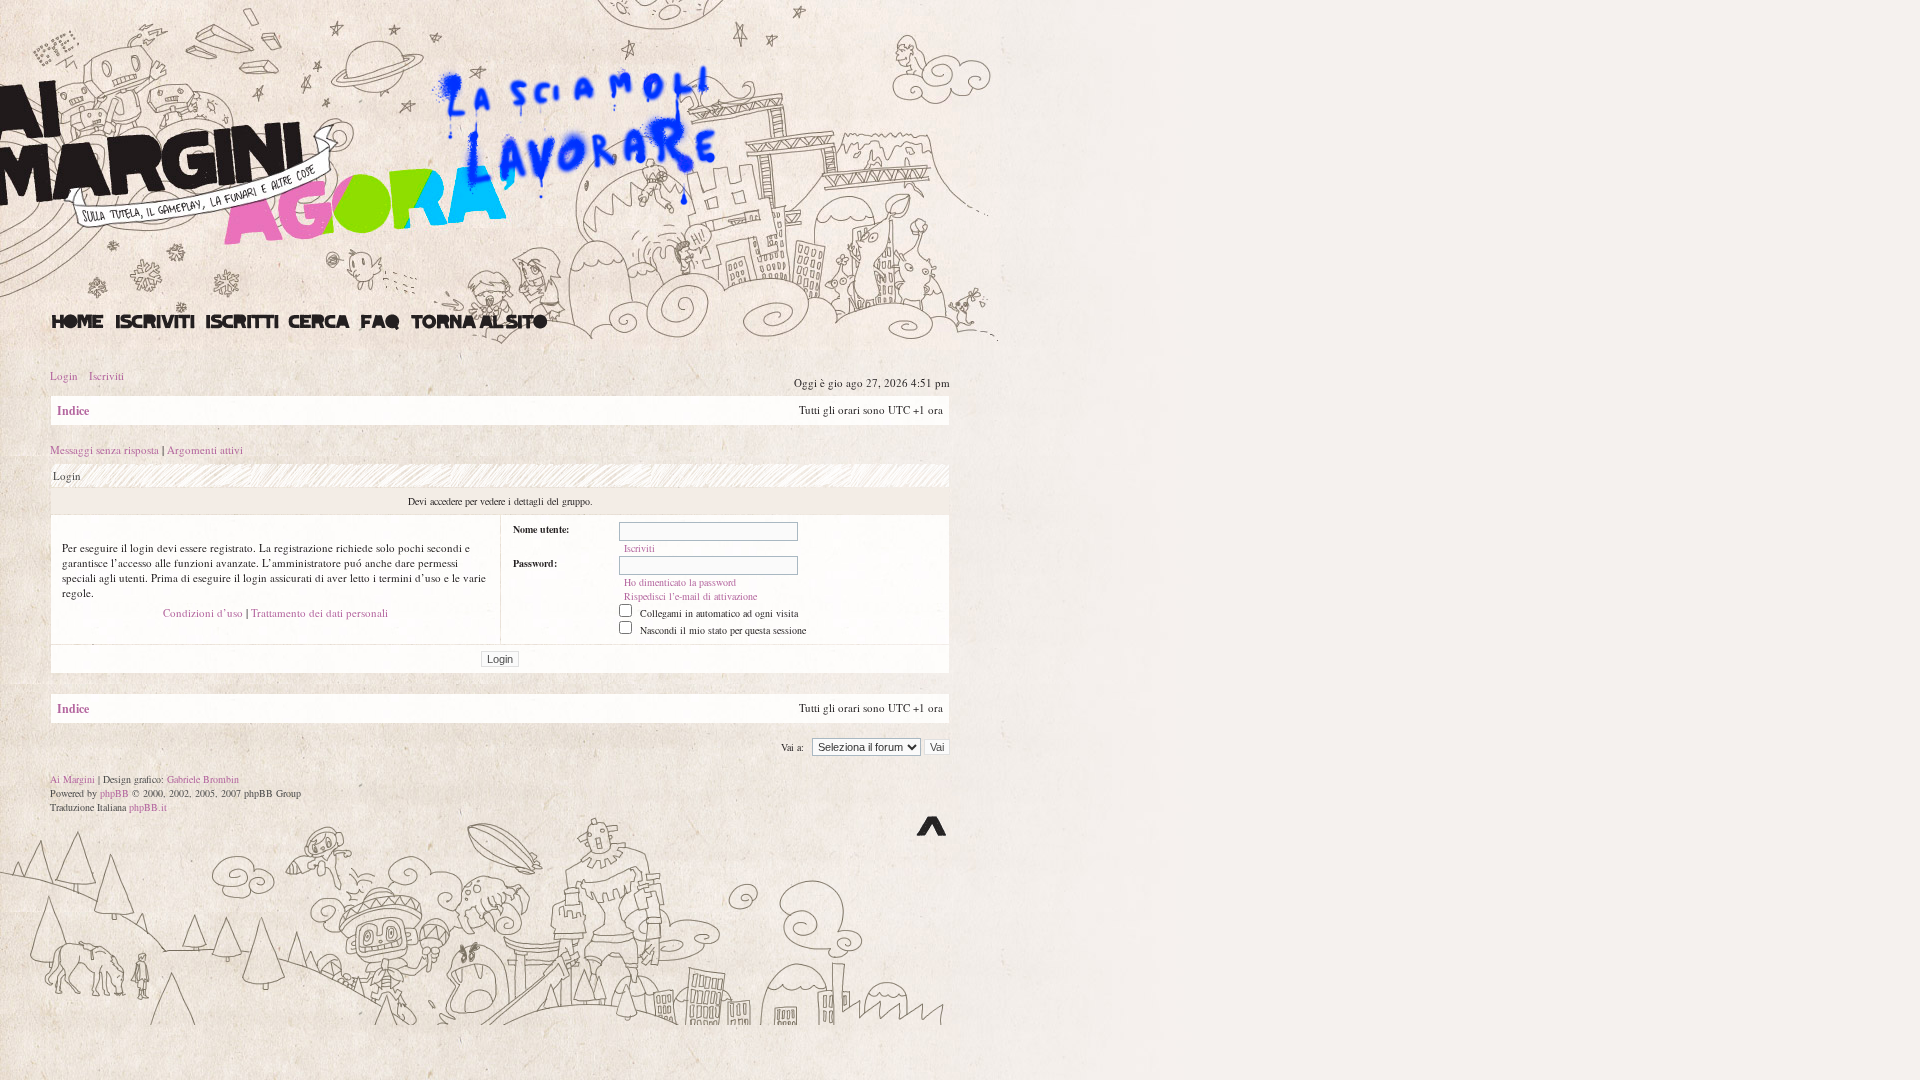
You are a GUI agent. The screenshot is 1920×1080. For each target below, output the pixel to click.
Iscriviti (106, 375)
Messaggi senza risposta (104, 449)
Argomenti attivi (205, 449)
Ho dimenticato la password (680, 582)
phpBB (114, 793)
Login (64, 375)
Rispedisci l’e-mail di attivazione (690, 596)
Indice (73, 410)
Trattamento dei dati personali (319, 612)
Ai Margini (72, 779)
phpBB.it (148, 807)
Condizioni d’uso (203, 612)
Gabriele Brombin (203, 779)
